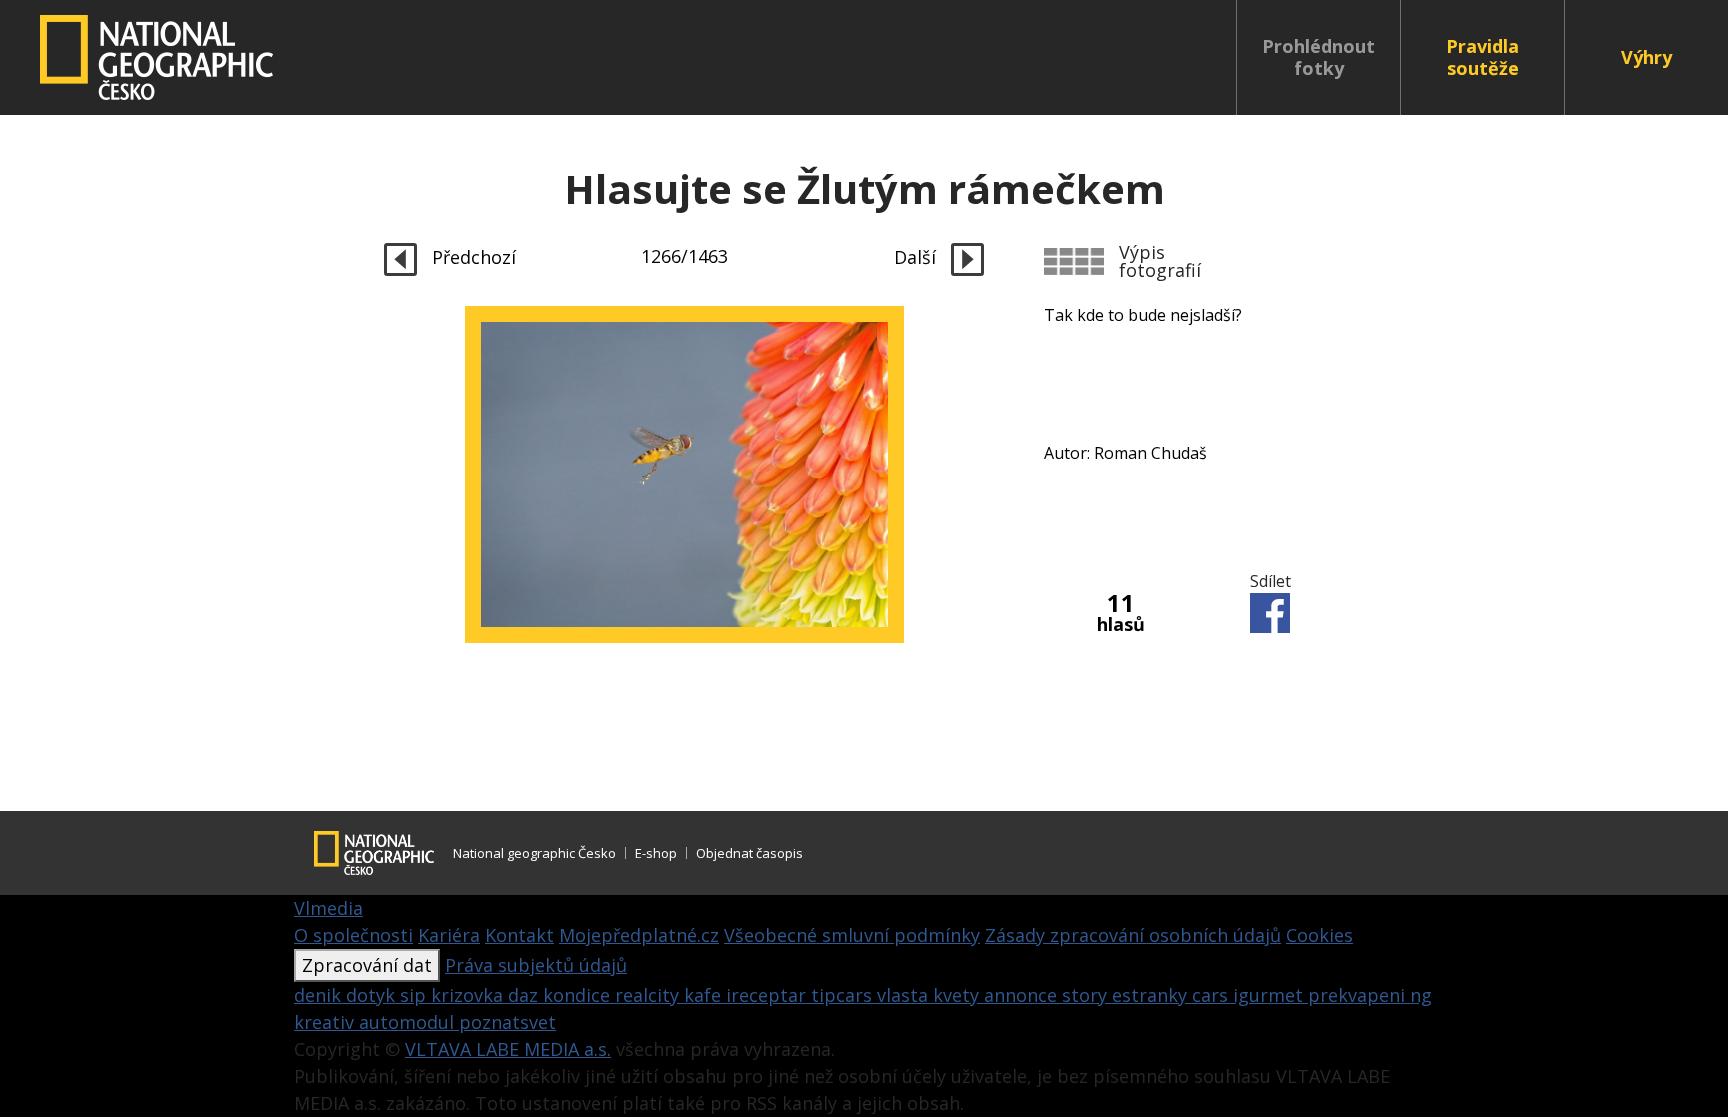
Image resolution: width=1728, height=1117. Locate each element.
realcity (649, 995)
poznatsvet (507, 1022)
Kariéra (449, 935)
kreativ (326, 1022)
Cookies (1319, 935)
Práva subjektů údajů (536, 965)
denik (320, 995)
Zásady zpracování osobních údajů (1133, 935)
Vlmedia (328, 908)
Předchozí (471, 257)
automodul (409, 1022)
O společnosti (353, 935)
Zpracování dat (367, 965)
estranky (1152, 995)
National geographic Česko (534, 853)
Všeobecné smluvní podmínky (852, 935)
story (1087, 995)
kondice (579, 995)
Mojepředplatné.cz (639, 935)
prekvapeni (1359, 995)
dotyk (373, 995)
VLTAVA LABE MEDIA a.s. (508, 1049)
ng (1421, 995)
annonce (1023, 995)
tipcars (844, 995)
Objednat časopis (749, 853)
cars (1212, 995)
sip (415, 995)
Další (917, 257)
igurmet (1270, 995)
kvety (958, 995)
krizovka (469, 995)
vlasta (905, 995)
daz (525, 995)
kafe (705, 995)
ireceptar (768, 995)
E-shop (656, 853)
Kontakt (519, 935)
